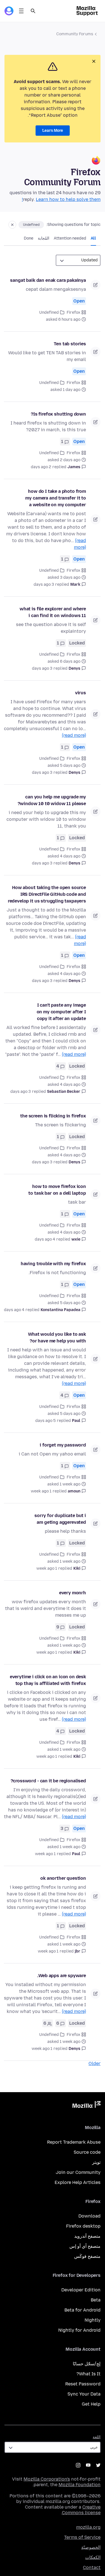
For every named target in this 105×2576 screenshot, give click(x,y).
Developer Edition (81, 2290)
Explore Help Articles (78, 2182)
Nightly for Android (79, 2330)
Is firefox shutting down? (58, 414)
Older (95, 2063)
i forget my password (63, 1445)
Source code (87, 2152)
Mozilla (87, 2106)
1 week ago (41, 1491)
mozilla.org (88, 2527)
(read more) (74, 735)
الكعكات (93, 2557)
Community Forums (75, 34)
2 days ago (41, 467)
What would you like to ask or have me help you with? (57, 1338)
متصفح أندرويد (87, 2236)
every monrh (73, 1593)
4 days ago (45, 1239)
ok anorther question (63, 1878)
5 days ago (46, 1421)
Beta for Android (82, 2310)
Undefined (31, 225)
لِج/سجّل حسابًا (87, 2364)
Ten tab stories (70, 344)
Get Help (91, 2404)
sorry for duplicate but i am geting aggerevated (60, 1519)
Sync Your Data (84, 2394)
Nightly (93, 2320)
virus (81, 693)
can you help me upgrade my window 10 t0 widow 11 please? (52, 800)
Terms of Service (82, 2537)
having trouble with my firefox (53, 1264)
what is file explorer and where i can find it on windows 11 (53, 612)
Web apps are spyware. (62, 1976)
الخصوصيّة (91, 2547)
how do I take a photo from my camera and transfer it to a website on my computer (56, 498)
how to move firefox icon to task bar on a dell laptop (57, 1190)
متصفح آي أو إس (85, 2246)
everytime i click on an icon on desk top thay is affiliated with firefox (48, 1680)
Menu (21, 11)
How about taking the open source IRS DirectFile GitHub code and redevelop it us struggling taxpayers (47, 894)
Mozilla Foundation (80, 2485)
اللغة (97, 2437)
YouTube (88, 2465)
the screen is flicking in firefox (53, 1116)
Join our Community (78, 2172)
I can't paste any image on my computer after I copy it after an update (61, 1012)
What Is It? (88, 2374)
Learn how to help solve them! (61, 199)
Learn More (53, 131)
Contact (92, 2567)
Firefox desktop (83, 2226)
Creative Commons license (81, 2510)
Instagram (78, 2465)
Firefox (73, 312)
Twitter (98, 2465)
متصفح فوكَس (87, 2256)
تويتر (96, 2162)
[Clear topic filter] (12, 225)
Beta (96, 2300)
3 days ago (44, 584)
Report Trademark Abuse (74, 2142)
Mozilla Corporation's (47, 2479)
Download (89, 2216)
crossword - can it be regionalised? (48, 1781)
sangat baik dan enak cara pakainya (48, 280)
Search (33, 11)
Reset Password (83, 2384)
